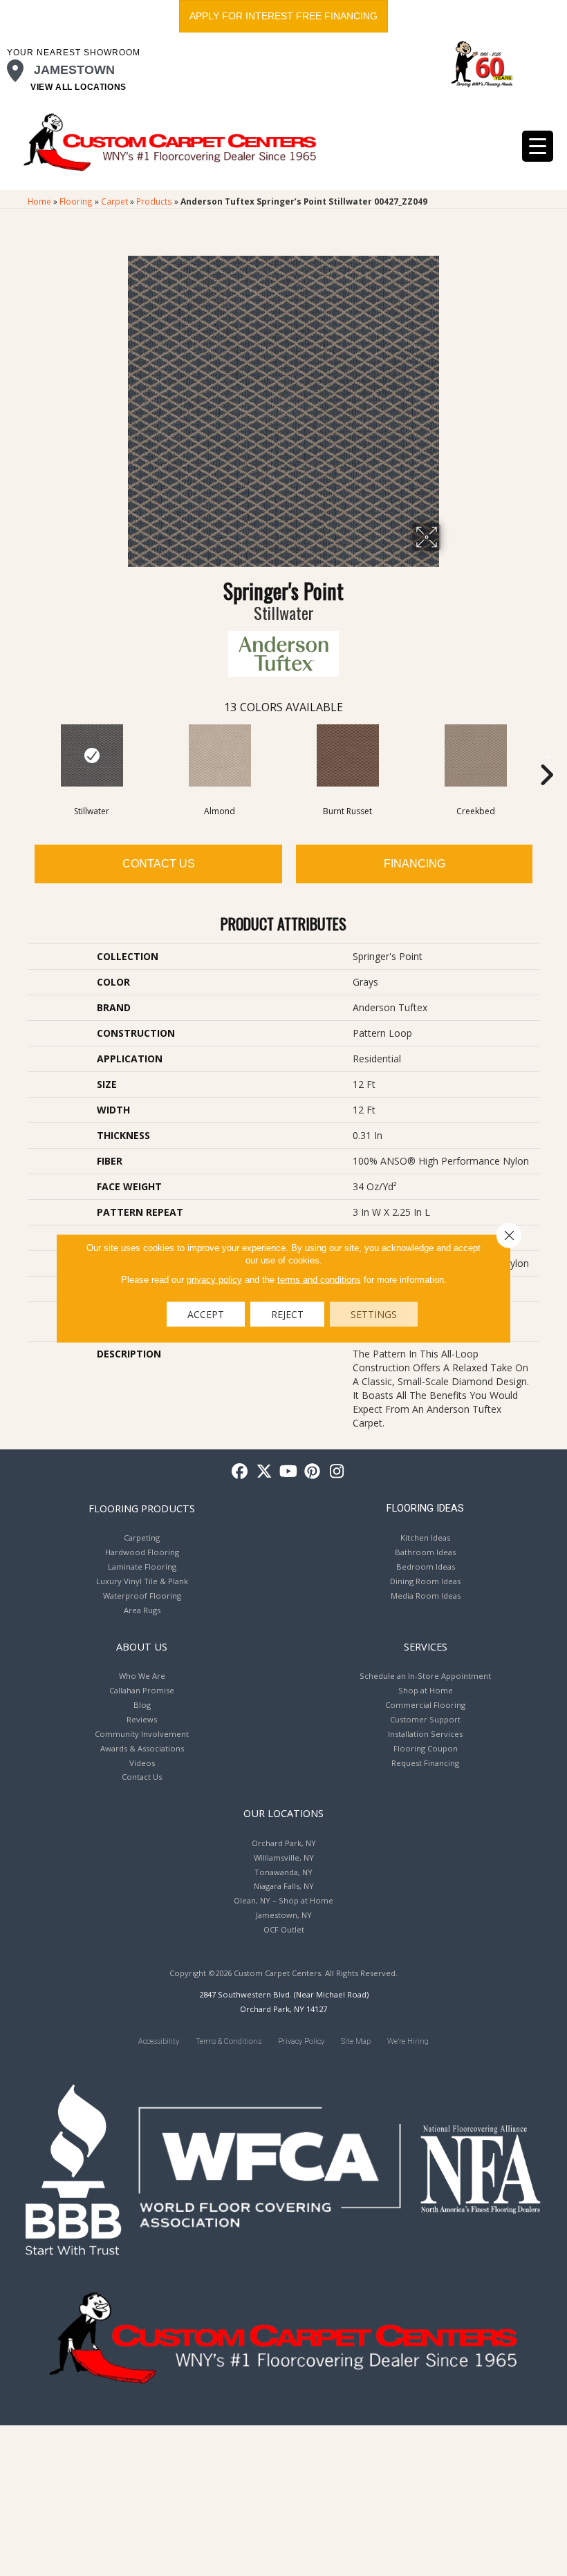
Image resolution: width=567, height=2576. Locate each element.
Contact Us (159, 864)
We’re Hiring (408, 2041)
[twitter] (264, 1472)
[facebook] (240, 1472)
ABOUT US (142, 1646)
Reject (287, 1314)
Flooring (76, 201)
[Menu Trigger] (538, 146)
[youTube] (289, 1472)
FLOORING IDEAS (425, 1508)
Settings (374, 1314)
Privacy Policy (301, 2041)
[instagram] (337, 1472)
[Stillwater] (92, 755)
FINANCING (415, 864)
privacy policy (214, 1279)
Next (546, 754)
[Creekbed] (475, 755)
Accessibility (159, 2041)
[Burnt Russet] (347, 755)
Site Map (356, 2041)
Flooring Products (142, 1508)
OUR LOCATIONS (283, 1813)
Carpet (114, 201)
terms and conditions (319, 1279)
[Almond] (220, 755)
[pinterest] (313, 1472)
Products (154, 201)
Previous (21, 754)
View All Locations (78, 87)
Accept (206, 1314)
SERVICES (426, 1646)
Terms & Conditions (229, 2041)
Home (39, 201)
